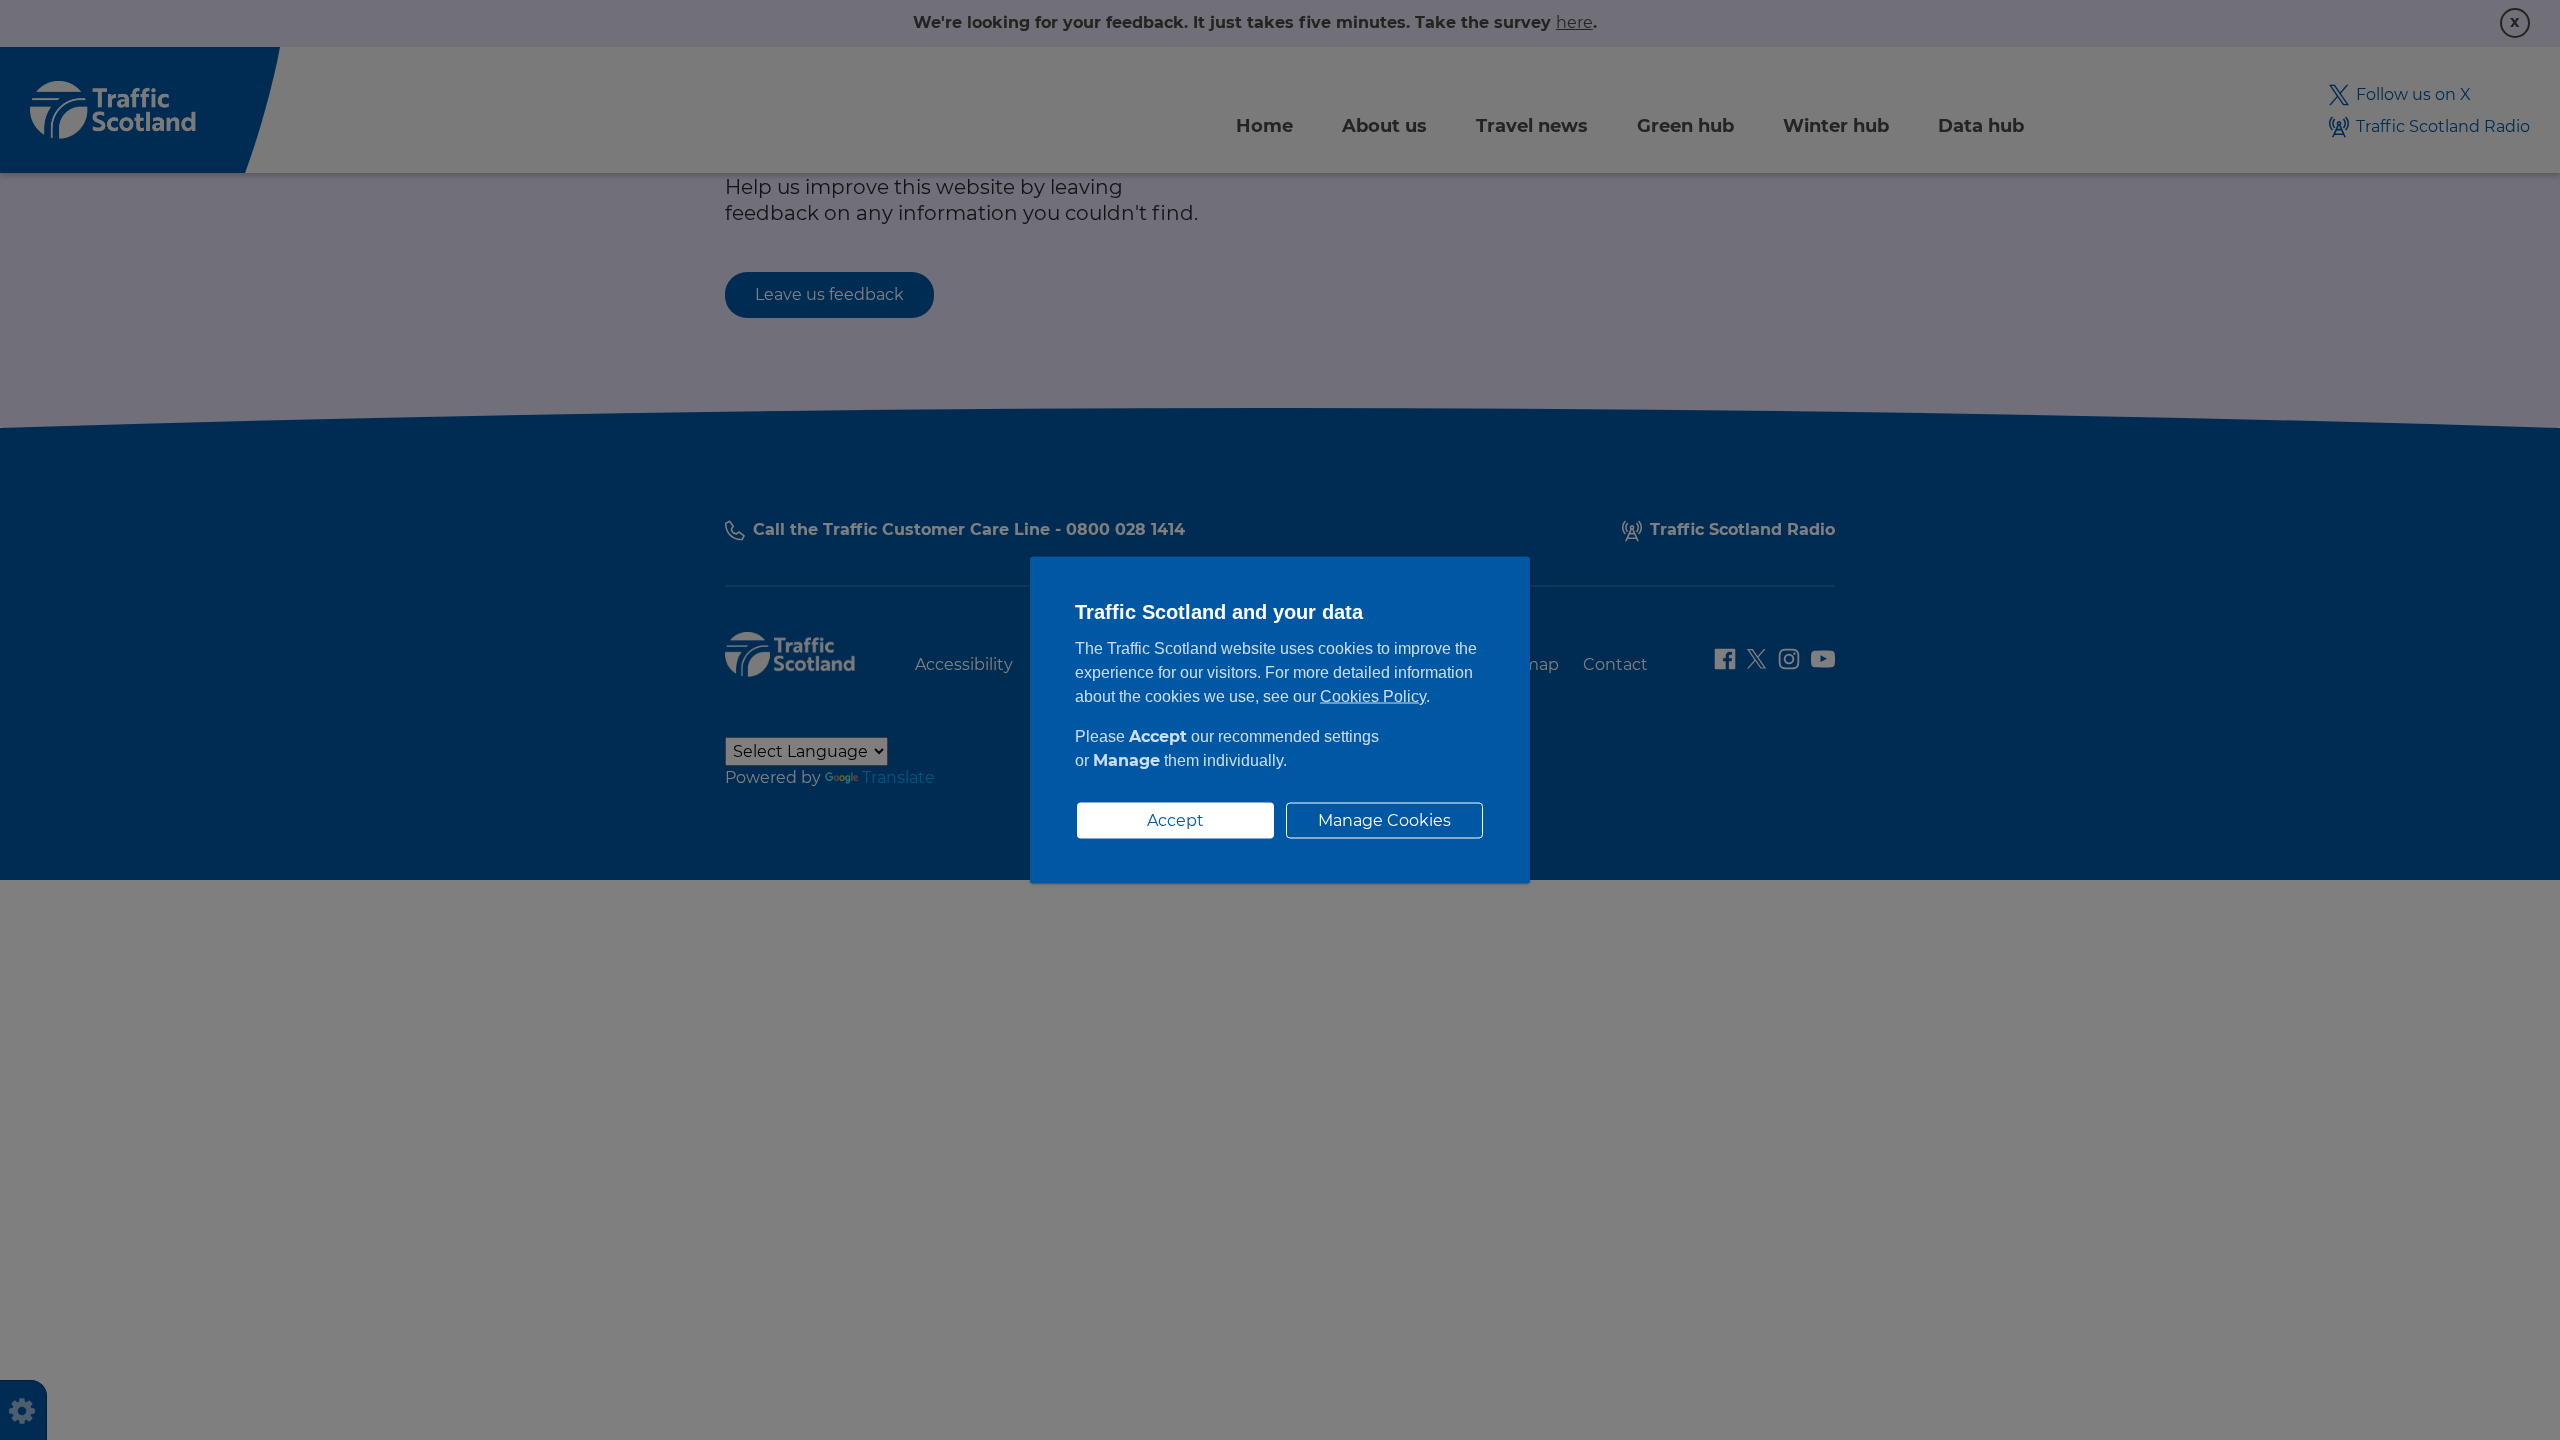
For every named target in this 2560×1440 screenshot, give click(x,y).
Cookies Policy (1373, 696)
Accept (1175, 820)
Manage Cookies (1384, 820)
